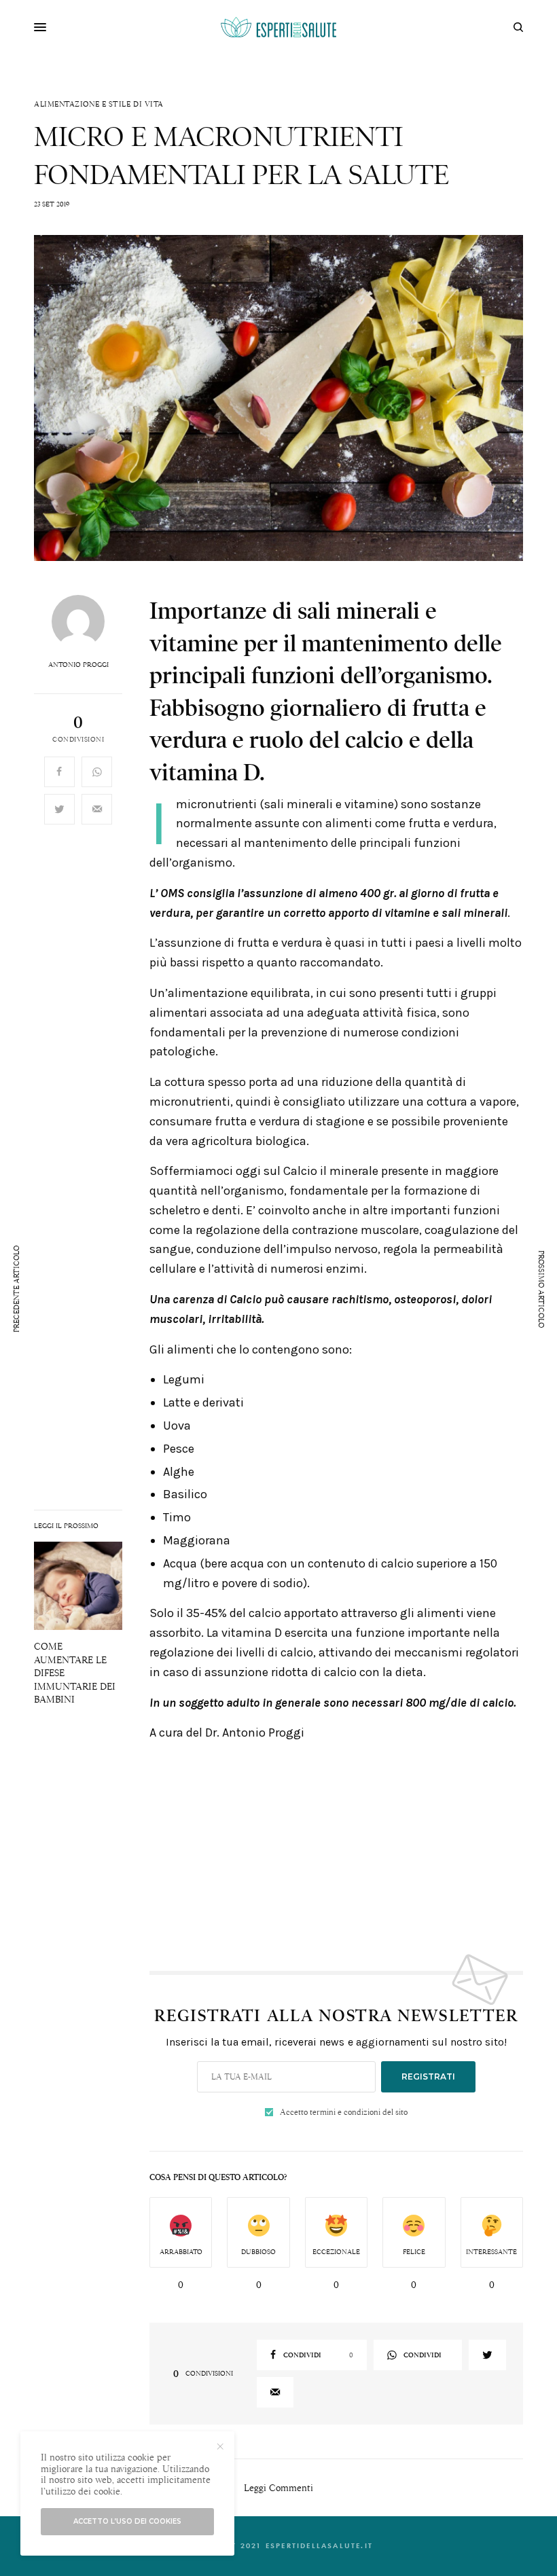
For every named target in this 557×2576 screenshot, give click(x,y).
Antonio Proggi (78, 665)
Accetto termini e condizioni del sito (344, 2112)
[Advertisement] (336, 1849)
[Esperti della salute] (278, 27)
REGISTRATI (428, 2076)
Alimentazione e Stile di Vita (99, 104)
